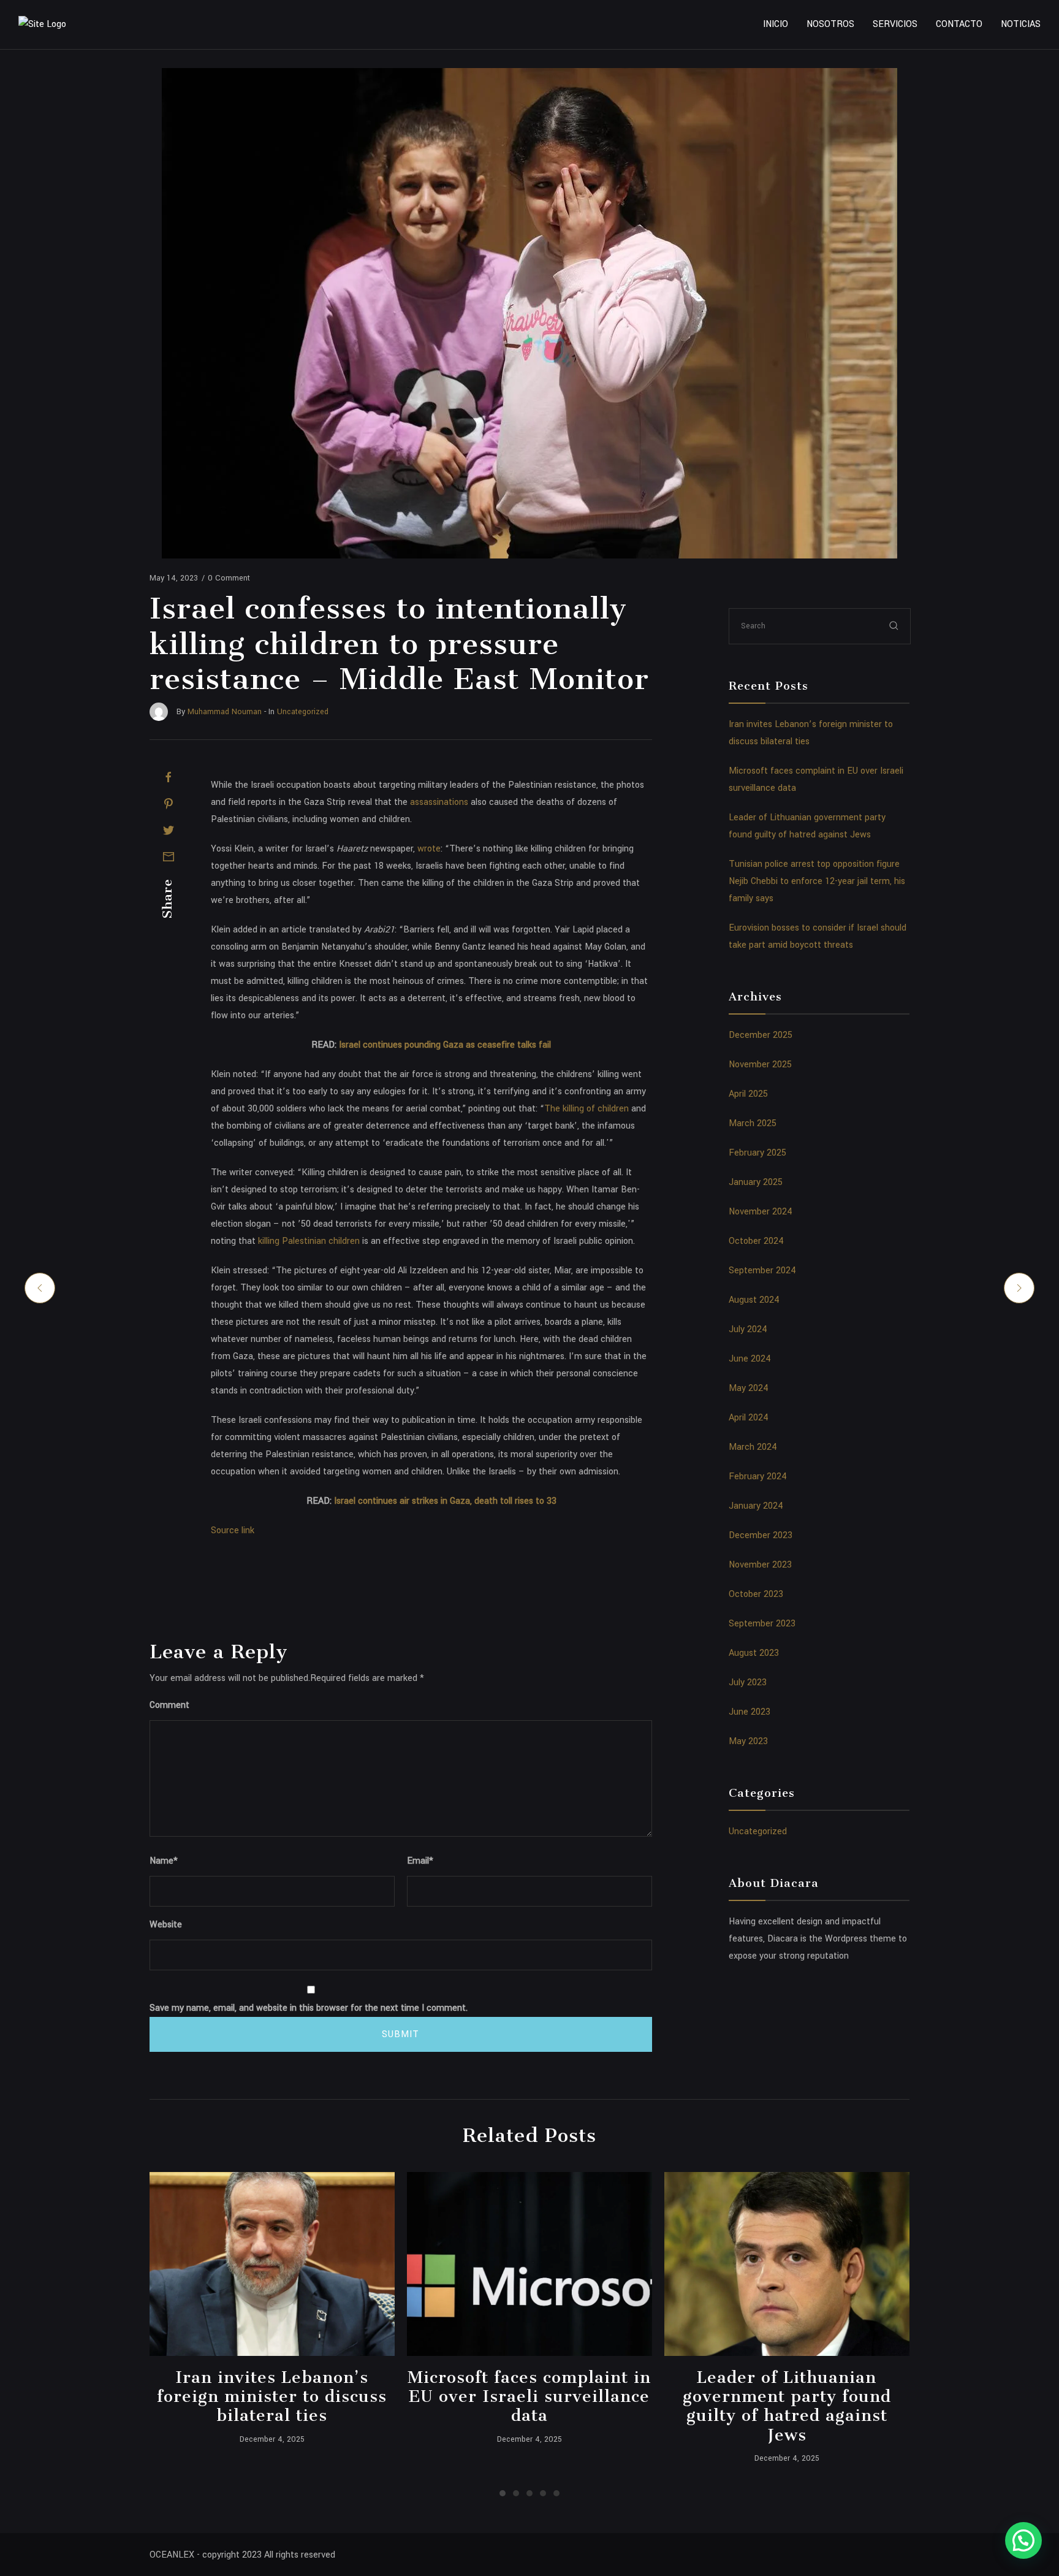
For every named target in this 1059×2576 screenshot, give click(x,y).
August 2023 (754, 1653)
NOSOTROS (830, 24)
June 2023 (750, 1712)
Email (420, 1861)
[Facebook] (169, 777)
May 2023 (748, 1741)
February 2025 (757, 1153)
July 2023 (748, 1682)
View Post (272, 2264)
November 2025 (760, 1065)
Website (166, 1925)
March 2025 (753, 1123)
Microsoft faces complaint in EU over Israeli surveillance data (529, 2396)
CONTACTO (959, 24)
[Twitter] (169, 830)
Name (164, 1861)
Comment (169, 1705)
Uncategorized (758, 1831)
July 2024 (748, 1329)
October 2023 (756, 1594)
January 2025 (756, 1182)
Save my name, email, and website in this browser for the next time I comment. (309, 2008)
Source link (233, 1530)
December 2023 (761, 1535)
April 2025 (748, 1094)
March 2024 (753, 1447)
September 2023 (762, 1624)
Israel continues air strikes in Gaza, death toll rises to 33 (445, 1501)
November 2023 (760, 1565)
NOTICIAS (1021, 24)
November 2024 (761, 1212)
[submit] (894, 626)
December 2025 (761, 1035)
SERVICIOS (895, 24)
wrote (429, 849)
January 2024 (756, 1506)
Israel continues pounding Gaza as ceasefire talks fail (445, 1045)
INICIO (776, 24)
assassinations (439, 802)
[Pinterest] (169, 804)
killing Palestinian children (309, 1241)
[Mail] (169, 856)
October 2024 (756, 1241)
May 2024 (749, 1388)
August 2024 (754, 1300)
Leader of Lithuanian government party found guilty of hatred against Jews (787, 2406)
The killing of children (586, 1109)
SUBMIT (400, 2034)
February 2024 (758, 1477)
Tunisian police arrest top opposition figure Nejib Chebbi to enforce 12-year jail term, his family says (817, 881)
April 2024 (749, 1418)
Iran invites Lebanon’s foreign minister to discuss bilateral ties (272, 2396)
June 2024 (750, 1359)
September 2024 (762, 1271)
